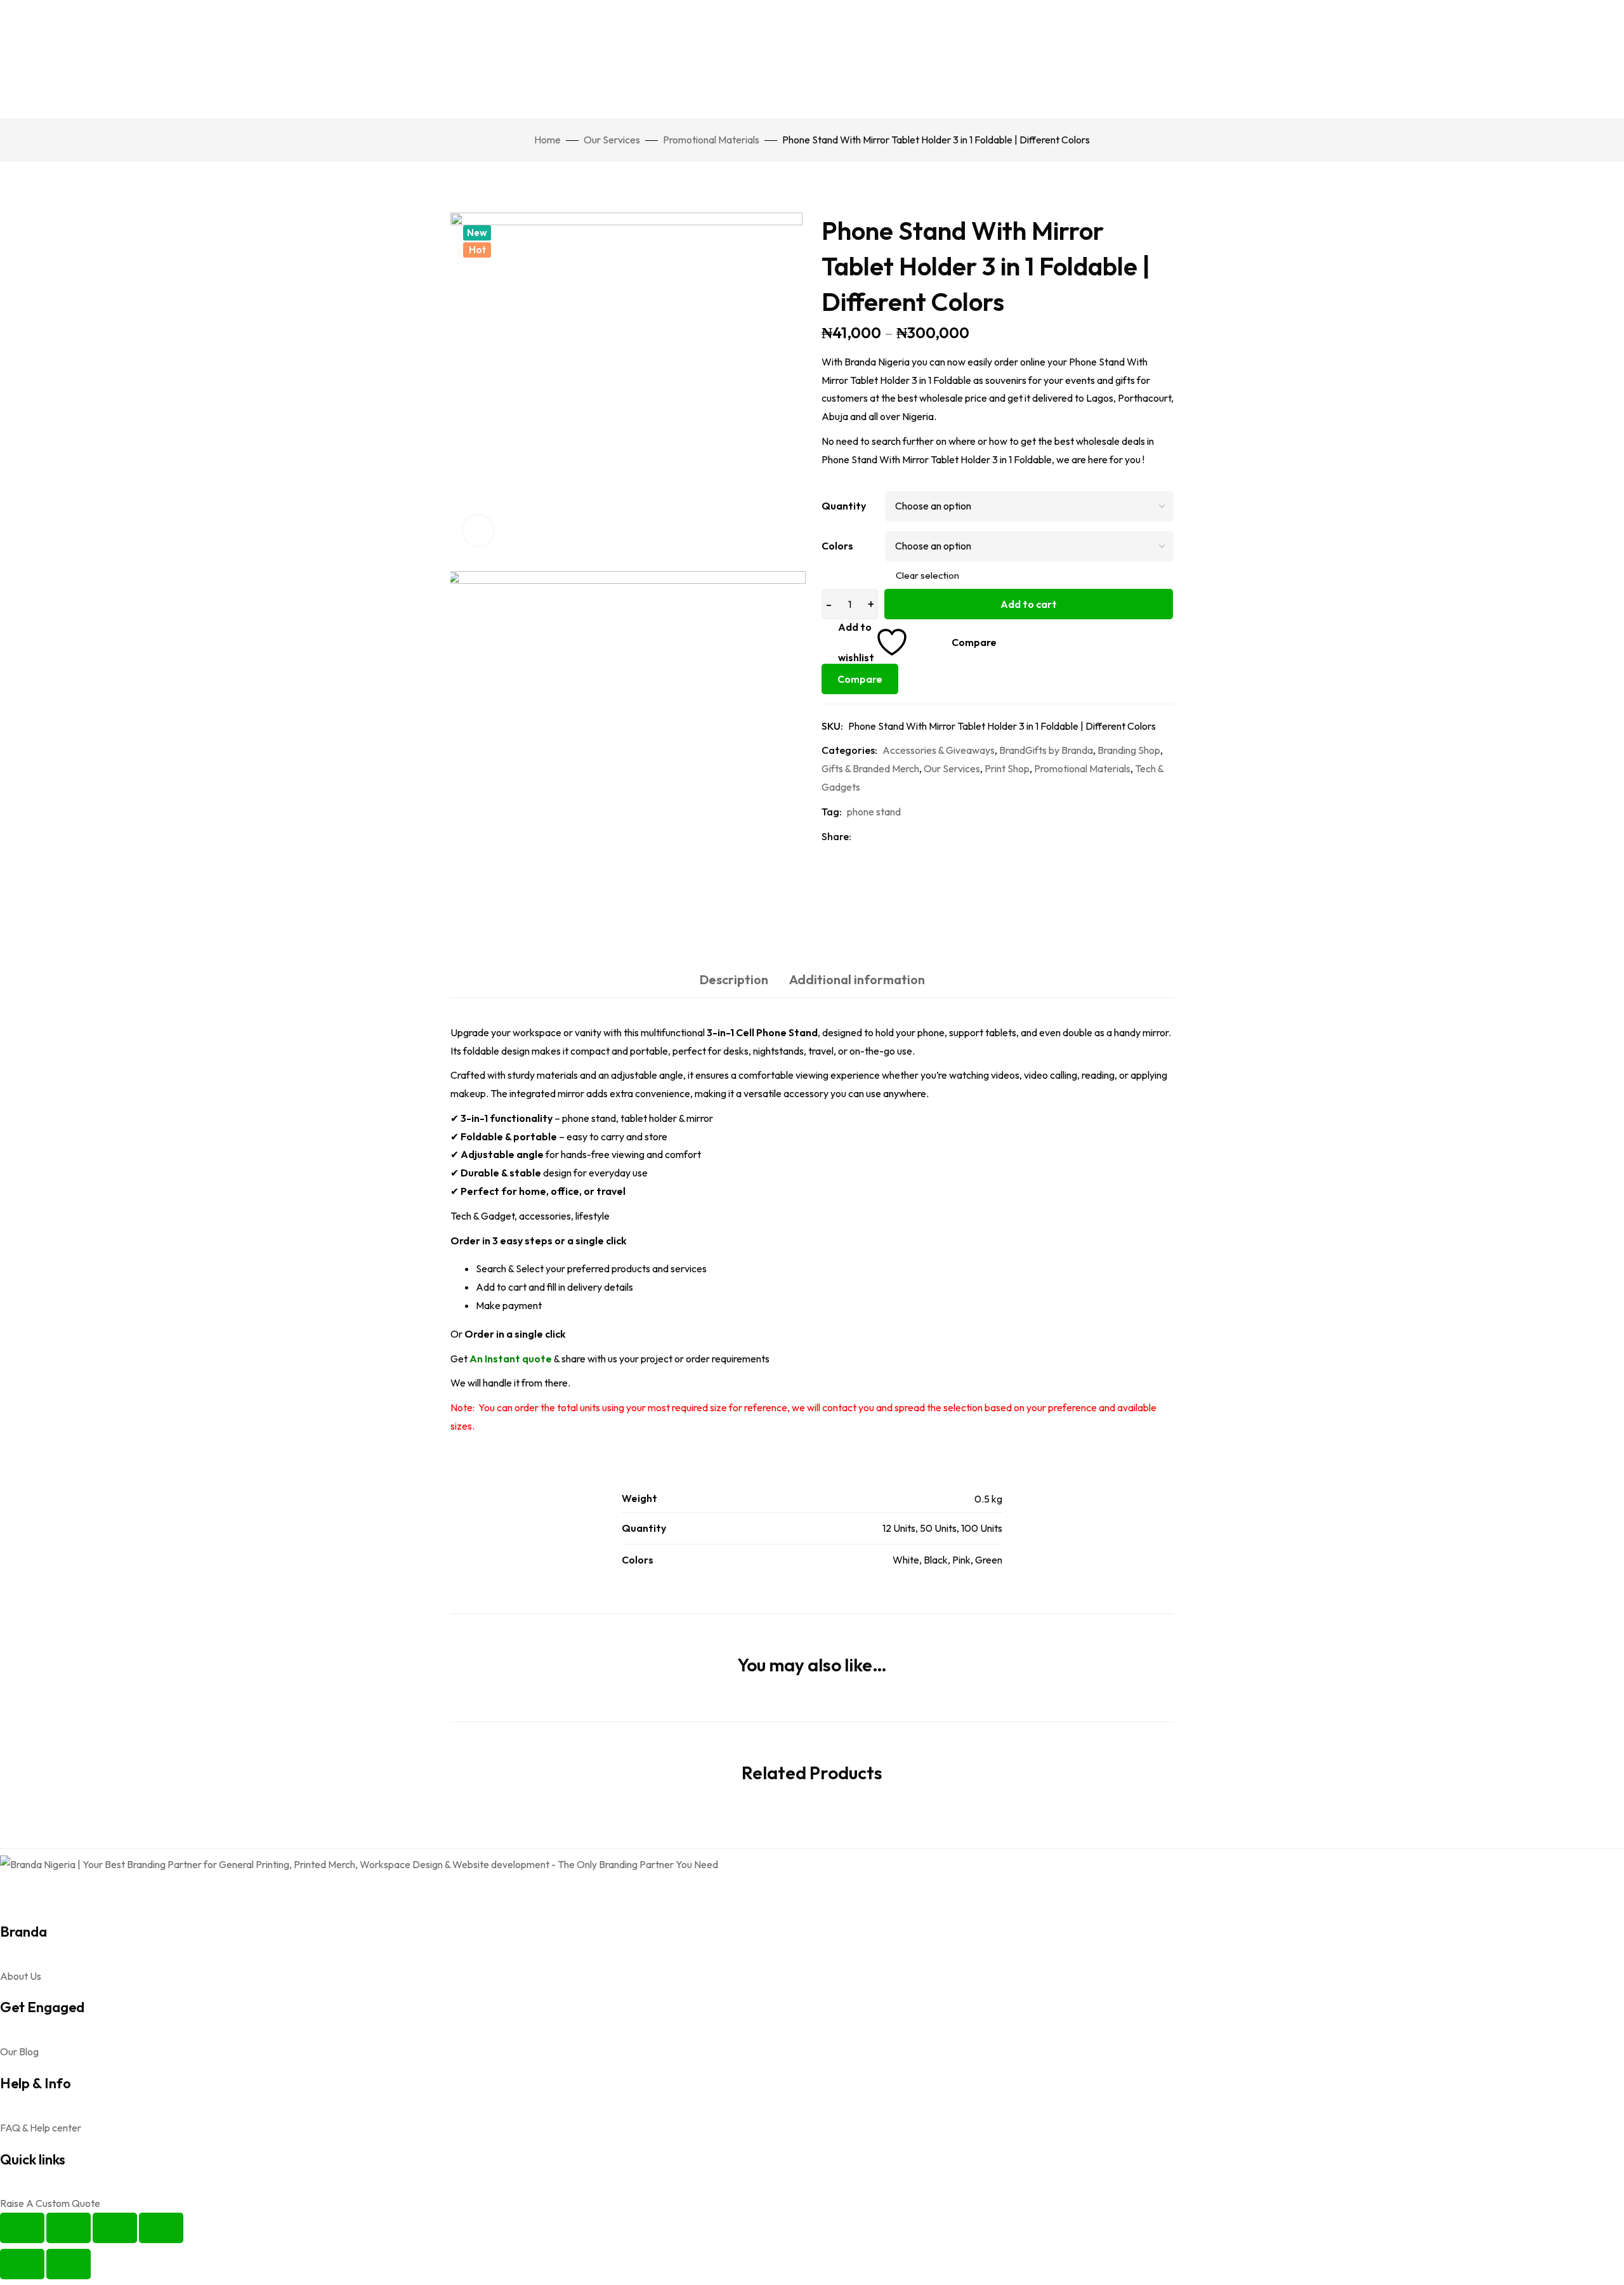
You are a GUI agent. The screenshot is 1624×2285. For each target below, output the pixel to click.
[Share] (115, 2228)
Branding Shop (1129, 750)
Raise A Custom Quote (50, 2203)
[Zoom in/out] (22, 2228)
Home (547, 140)
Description (734, 979)
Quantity (844, 506)
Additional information (857, 979)
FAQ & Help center (41, 2128)
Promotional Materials (711, 140)
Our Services (612, 140)
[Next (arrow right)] (69, 2264)
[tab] (734, 980)
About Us (21, 1976)
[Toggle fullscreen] (69, 2228)
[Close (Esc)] (161, 2228)
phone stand (874, 812)
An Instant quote (511, 1359)
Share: (836, 836)
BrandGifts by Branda (1046, 750)
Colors (837, 546)
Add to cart (1029, 604)
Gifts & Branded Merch (870, 768)
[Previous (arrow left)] (22, 2264)
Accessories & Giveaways (939, 750)
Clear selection (927, 575)
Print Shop (1007, 768)
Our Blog (19, 2051)
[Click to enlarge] (478, 530)
